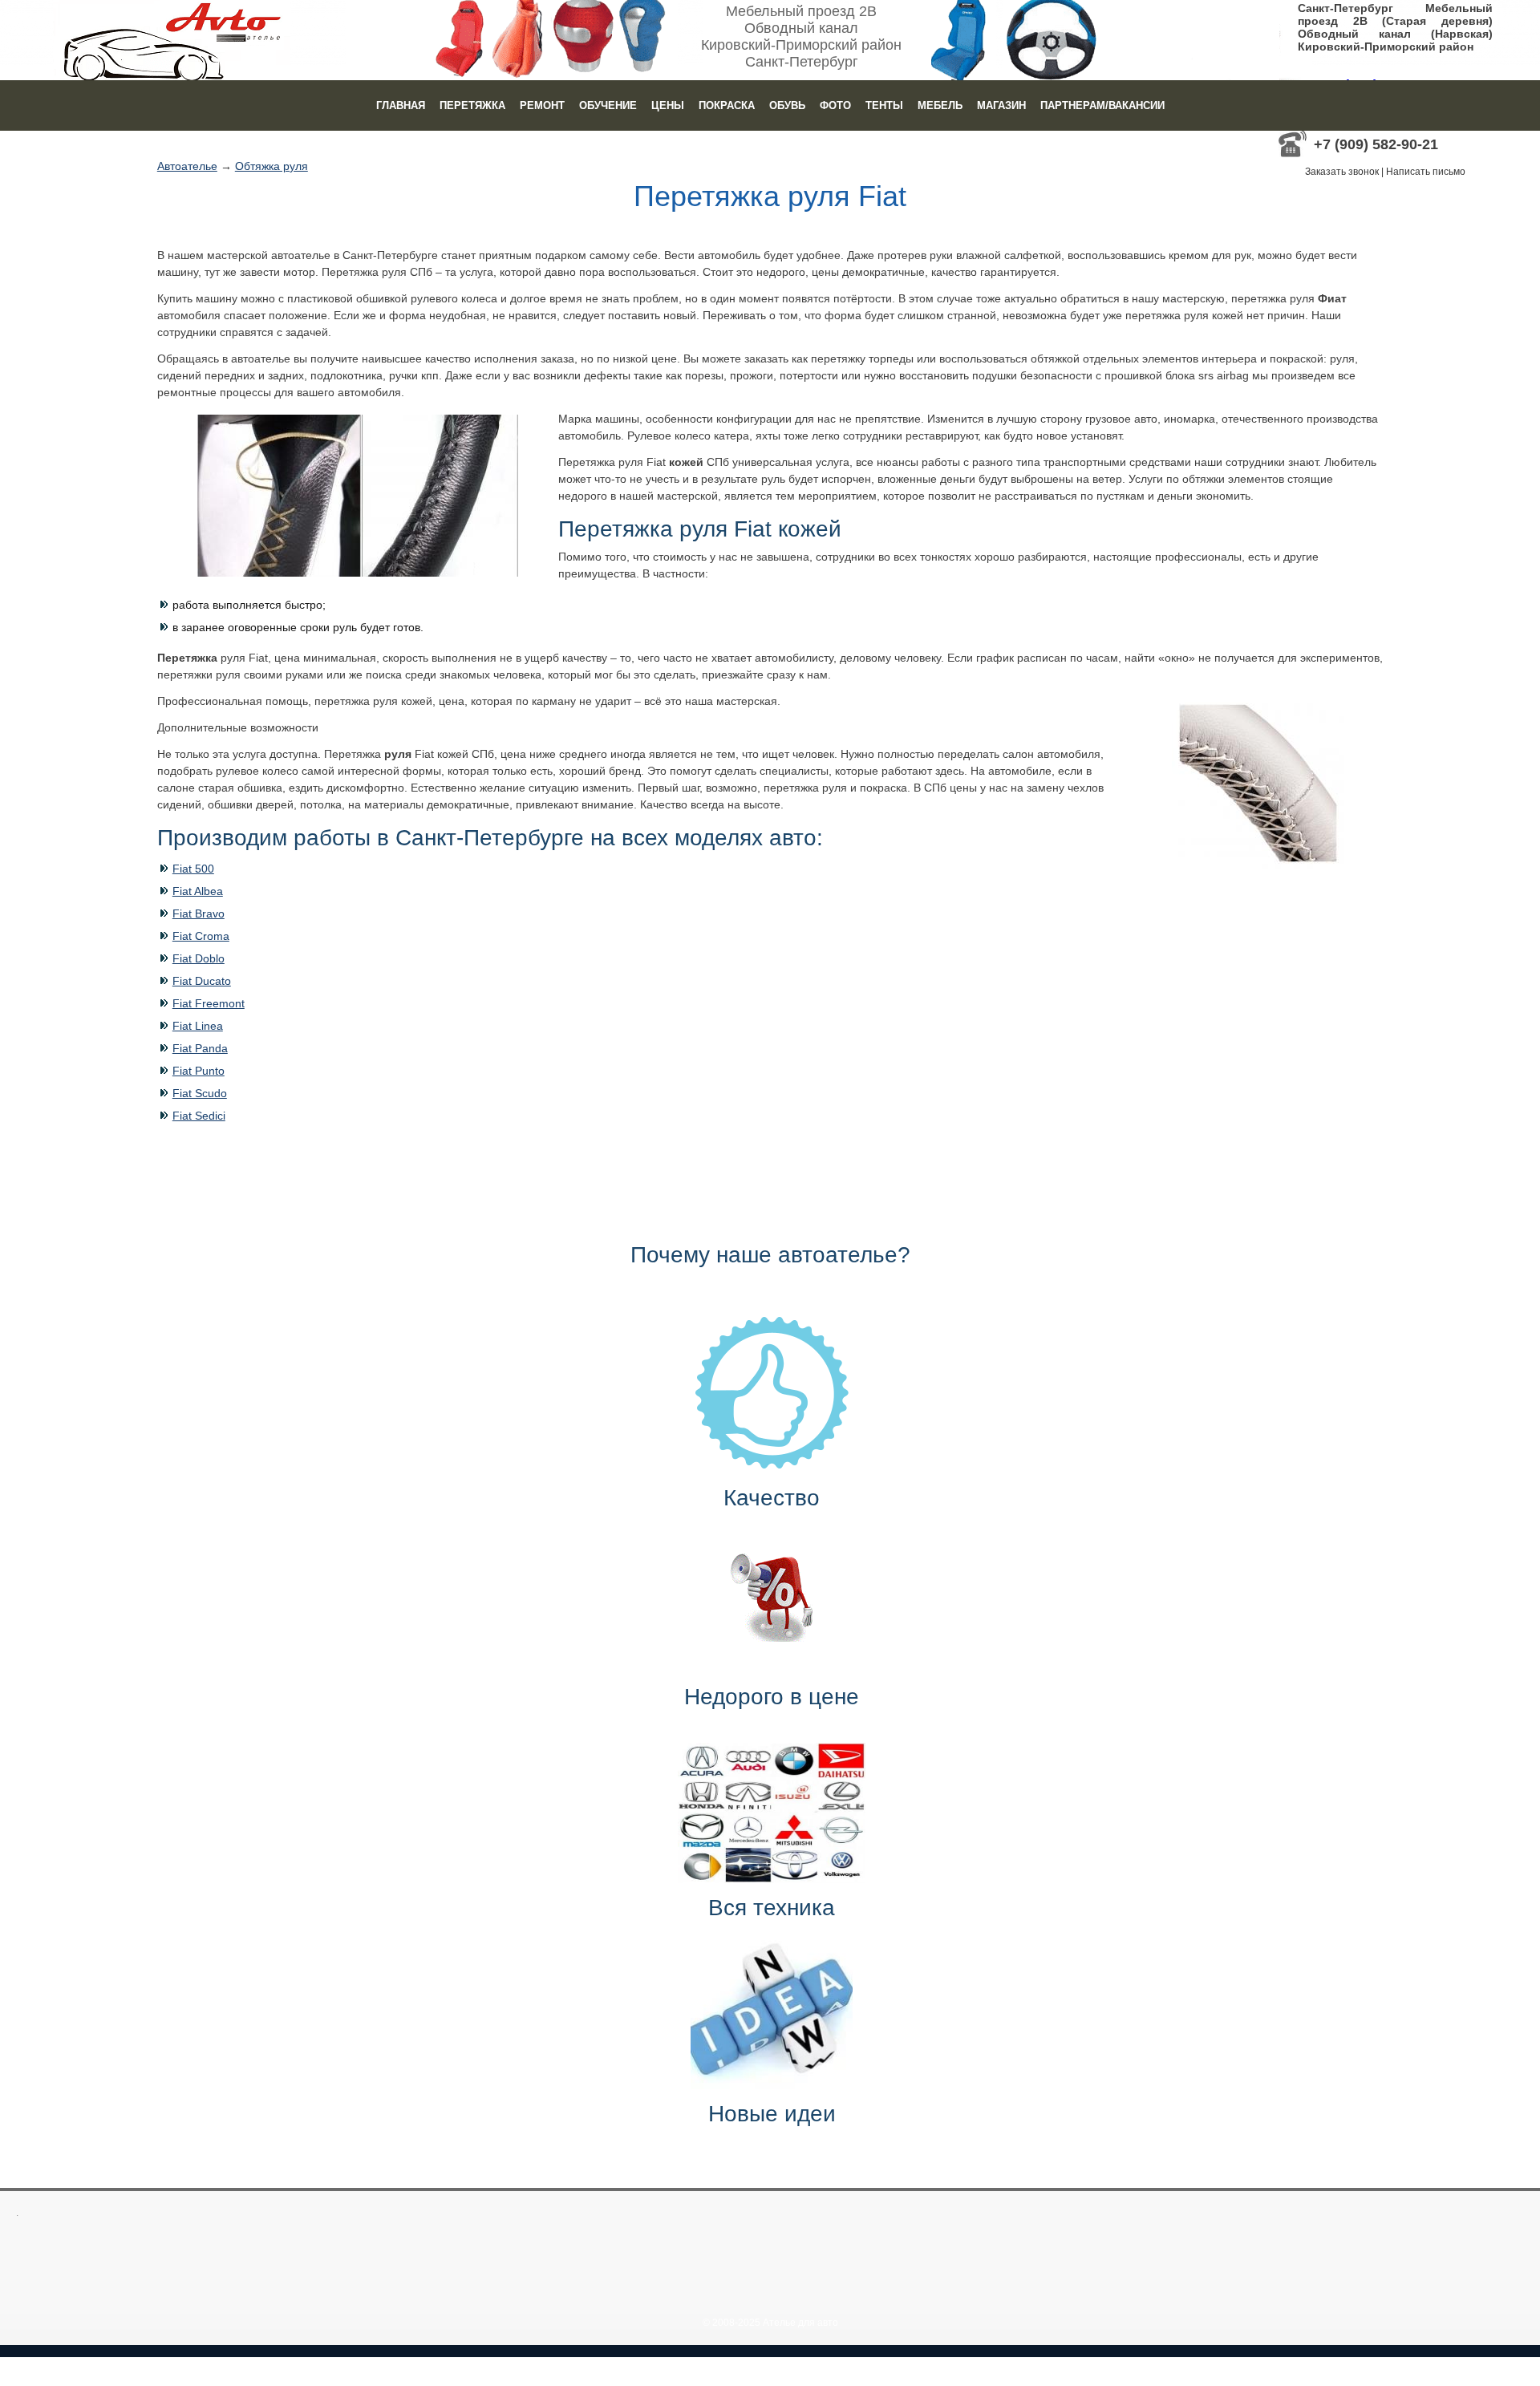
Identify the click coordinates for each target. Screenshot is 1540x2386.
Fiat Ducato (202, 981)
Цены (668, 105)
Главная (401, 105)
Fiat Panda (200, 1048)
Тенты (884, 105)
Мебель (940, 105)
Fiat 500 (193, 869)
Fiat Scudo (200, 1093)
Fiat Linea (198, 1026)
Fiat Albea (198, 891)
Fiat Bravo (199, 913)
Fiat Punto (199, 1071)
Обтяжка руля (272, 166)
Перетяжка (472, 105)
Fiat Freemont (209, 1003)
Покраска (727, 105)
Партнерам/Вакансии (1102, 105)
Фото (835, 105)
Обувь (787, 105)
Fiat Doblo (199, 958)
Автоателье (187, 166)
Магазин (1001, 105)
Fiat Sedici (199, 1116)
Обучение (608, 105)
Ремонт (542, 105)
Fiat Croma (201, 936)
